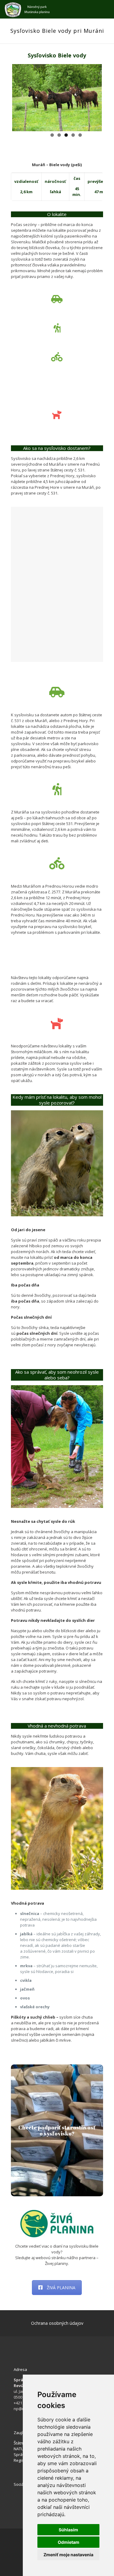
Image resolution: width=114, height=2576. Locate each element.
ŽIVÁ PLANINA (61, 2288)
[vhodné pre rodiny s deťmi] (57, 386)
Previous (21, 97)
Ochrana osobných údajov (57, 2323)
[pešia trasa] (57, 328)
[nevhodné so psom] (57, 415)
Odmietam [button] (69, 2542)
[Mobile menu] (106, 9)
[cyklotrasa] (57, 357)
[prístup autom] (57, 299)
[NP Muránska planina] (27, 9)
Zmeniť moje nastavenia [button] (68, 2555)
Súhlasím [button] (68, 2530)
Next (93, 97)
